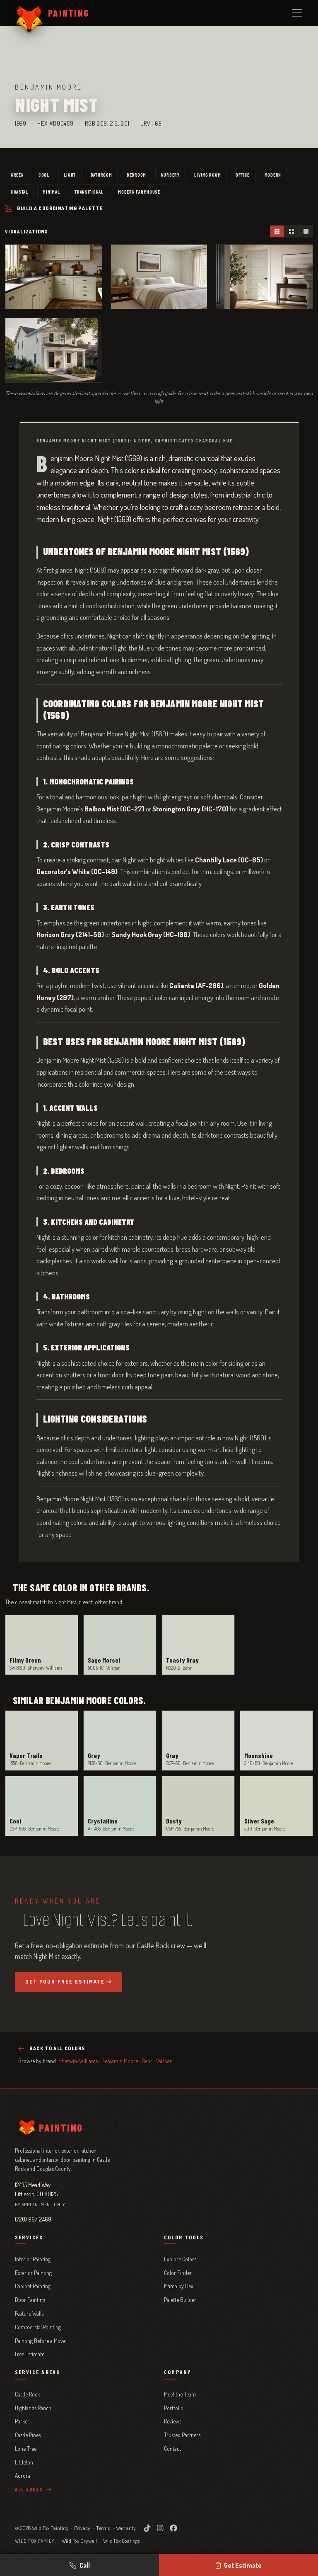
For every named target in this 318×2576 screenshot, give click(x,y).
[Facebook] (173, 2528)
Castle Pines (28, 2435)
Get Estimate (243, 2565)
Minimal (51, 192)
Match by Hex (179, 2286)
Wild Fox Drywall (79, 2541)
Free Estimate (30, 2354)
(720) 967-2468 (33, 2219)
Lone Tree (26, 2449)
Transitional (89, 192)
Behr (147, 2061)
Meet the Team (180, 2394)
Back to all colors (57, 2048)
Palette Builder (180, 2300)
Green (17, 175)
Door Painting (30, 2300)
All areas (30, 2489)
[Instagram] (160, 2528)
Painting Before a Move (40, 2341)
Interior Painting (33, 2259)
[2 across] (291, 231)
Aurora (23, 2475)
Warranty (126, 2528)
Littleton (24, 2462)
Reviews (173, 2421)
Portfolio (174, 2408)
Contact (172, 2449)
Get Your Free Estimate (65, 1981)
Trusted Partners (182, 2435)
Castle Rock (27, 2394)
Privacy (82, 2528)
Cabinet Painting (33, 2286)
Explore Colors (180, 2259)
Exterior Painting (33, 2273)
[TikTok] (147, 2528)
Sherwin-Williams (78, 2061)
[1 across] (306, 231)
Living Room (207, 175)
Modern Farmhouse (139, 192)
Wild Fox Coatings (121, 2541)
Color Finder (178, 2273)
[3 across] (277, 231)
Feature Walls (29, 2313)
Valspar (164, 2061)
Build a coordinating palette (60, 208)
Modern (273, 175)
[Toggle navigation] (297, 13)
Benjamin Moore (120, 2061)
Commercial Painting (38, 2327)
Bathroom (101, 175)
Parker (22, 2421)
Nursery (170, 175)
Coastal (19, 192)
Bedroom (136, 175)
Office (243, 175)
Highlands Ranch (33, 2408)
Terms (103, 2528)
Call (85, 2565)
